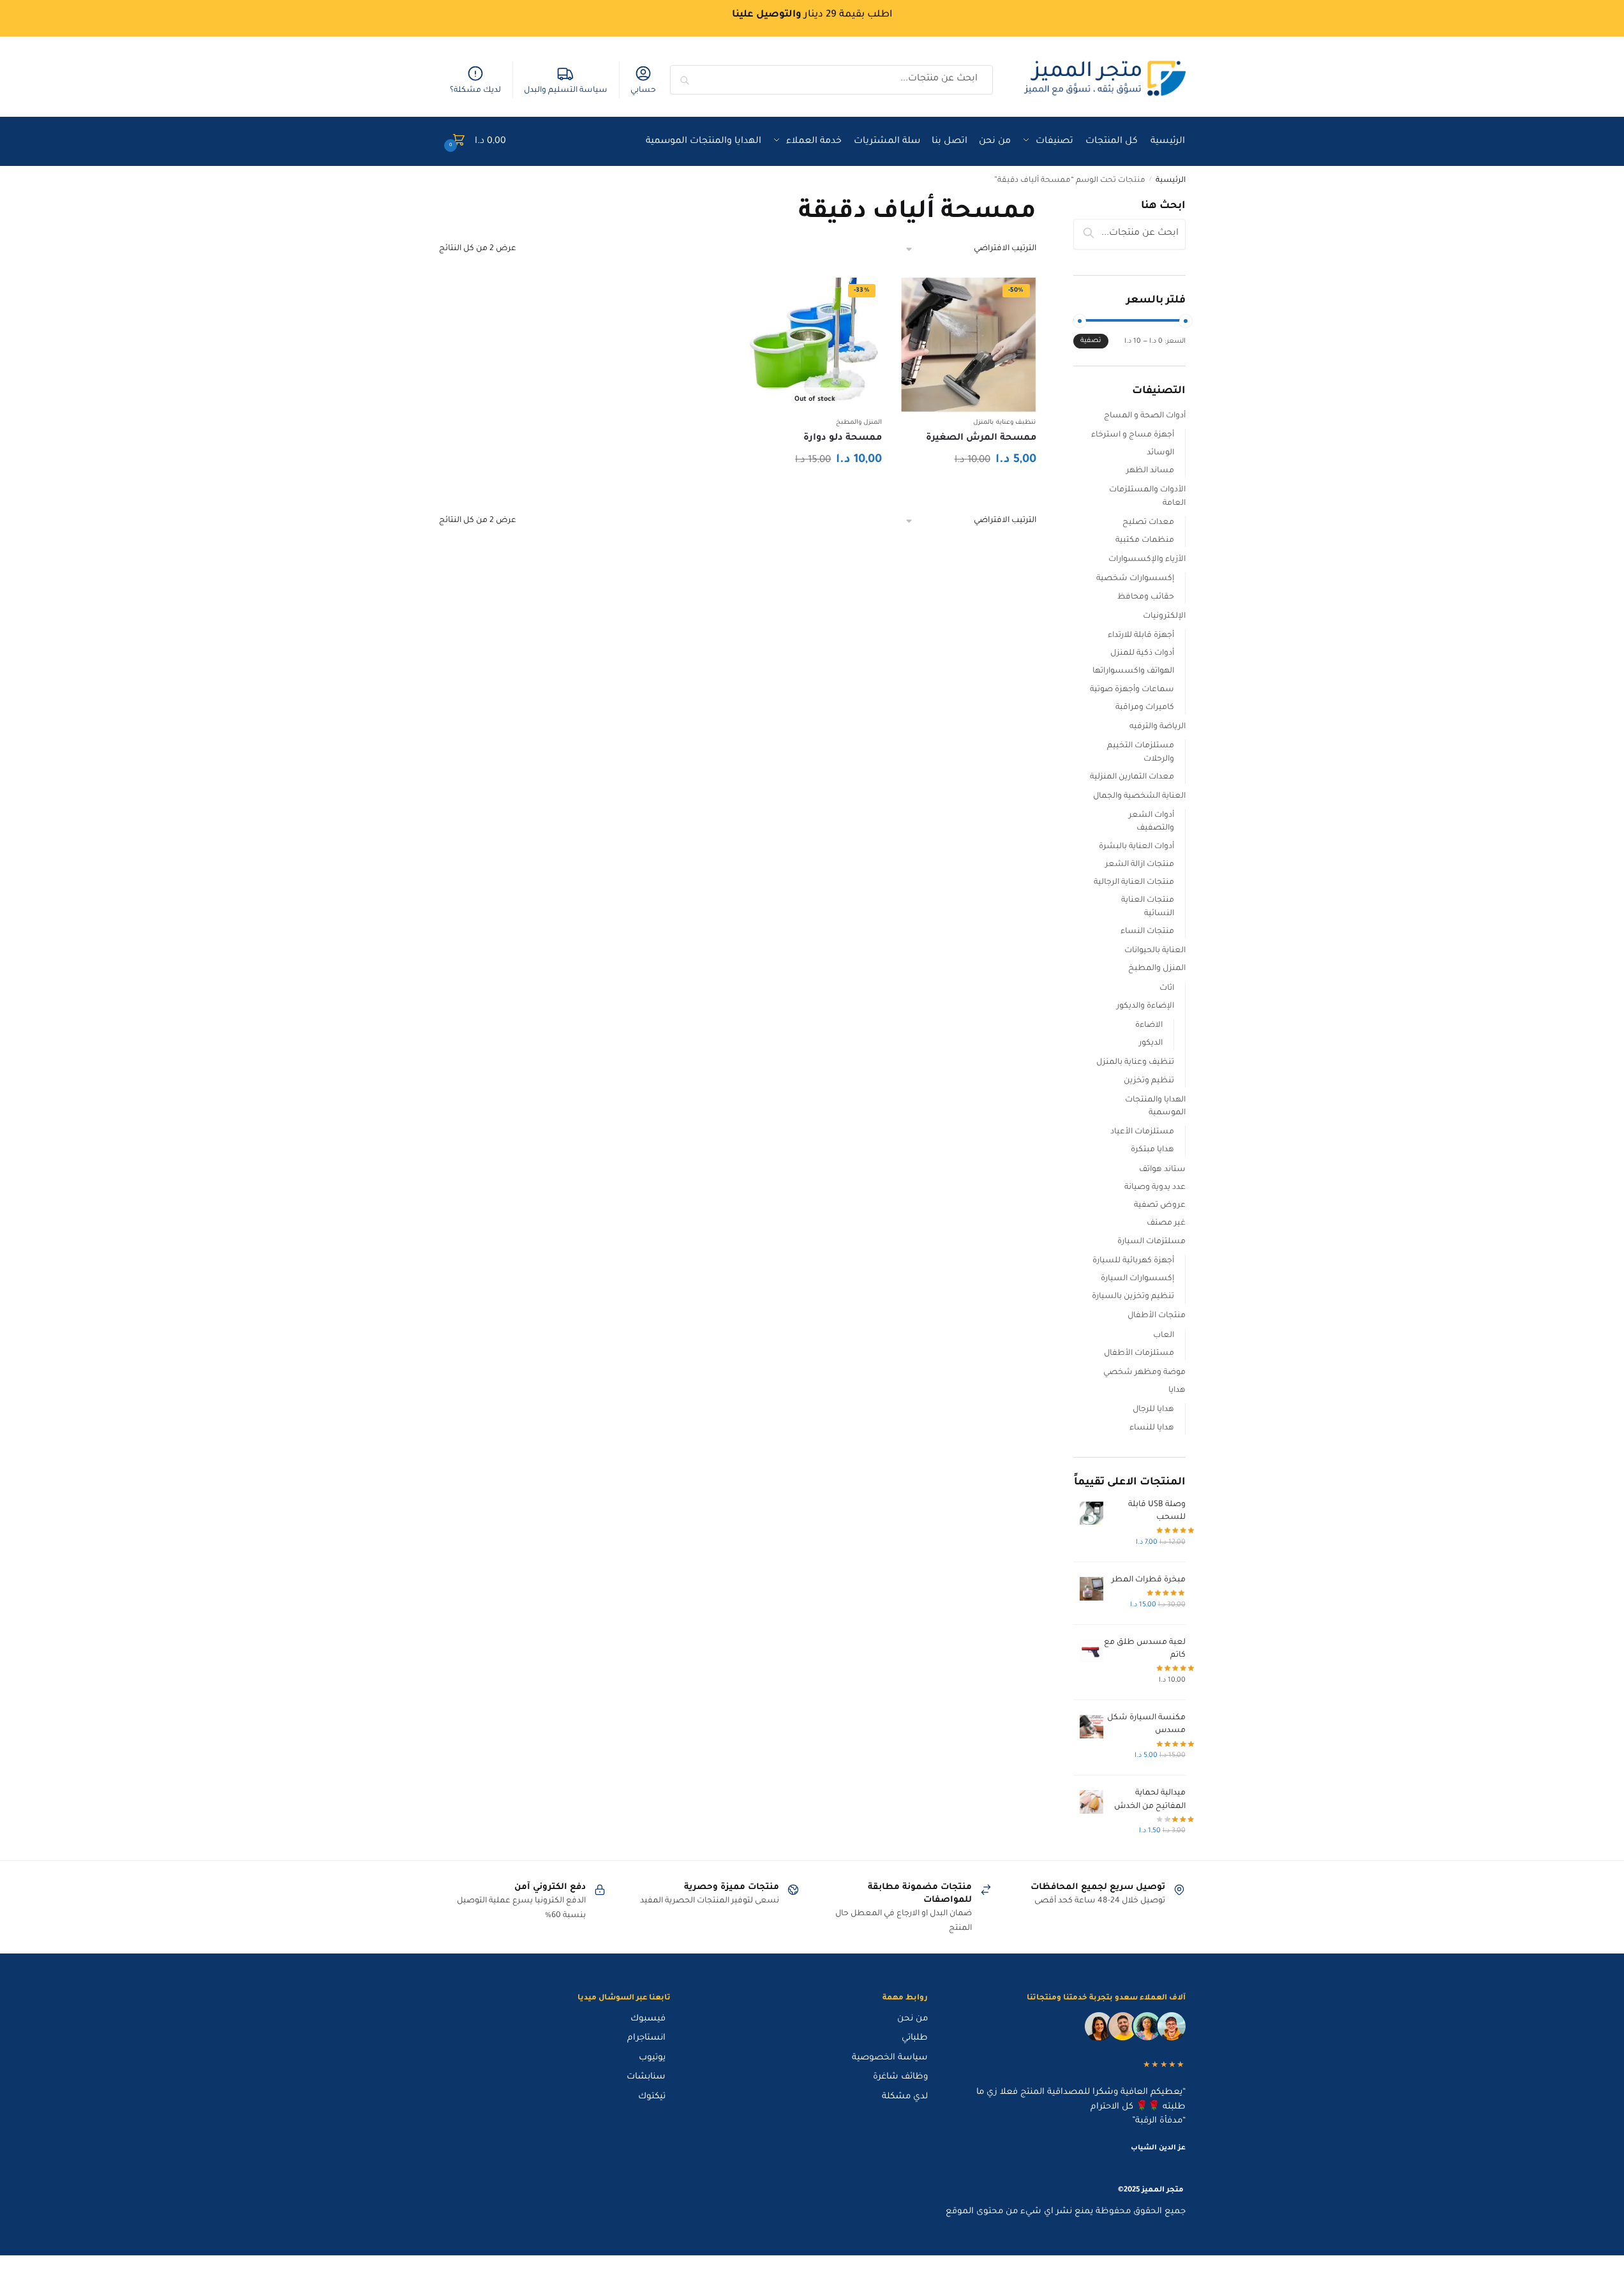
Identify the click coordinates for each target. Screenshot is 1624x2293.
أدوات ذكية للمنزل (1142, 654)
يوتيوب (652, 2058)
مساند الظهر (1150, 471)
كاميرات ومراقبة (1145, 708)
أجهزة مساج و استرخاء (1133, 435)
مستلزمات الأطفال (1139, 1354)
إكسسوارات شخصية (1135, 579)
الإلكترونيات (1164, 616)
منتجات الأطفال (1157, 1316)
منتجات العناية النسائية (1148, 907)
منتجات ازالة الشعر (1140, 865)
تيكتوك (652, 2097)
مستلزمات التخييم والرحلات (1141, 752)
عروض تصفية (1160, 1206)
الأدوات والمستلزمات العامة (1147, 497)
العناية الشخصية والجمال (1139, 796)
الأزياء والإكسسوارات (1147, 560)
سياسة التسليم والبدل (566, 91)
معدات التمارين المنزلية (1132, 777)
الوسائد (1160, 453)
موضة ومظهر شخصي (1144, 1373)
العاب (1164, 1336)
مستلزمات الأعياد (1142, 1132)
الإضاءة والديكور (1145, 1006)
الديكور (1151, 1043)
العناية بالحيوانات (1155, 951)
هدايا (1177, 1391)
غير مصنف (1166, 1223)
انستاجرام (646, 2038)
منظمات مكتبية (1145, 541)
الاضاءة (1149, 1026)
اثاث (1167, 989)
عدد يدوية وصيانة (1155, 1188)
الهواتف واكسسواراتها (1133, 671)
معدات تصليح (1148, 523)
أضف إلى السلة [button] (968, 489)
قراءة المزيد (815, 489)
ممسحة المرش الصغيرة (981, 438)
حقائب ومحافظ (1146, 597)
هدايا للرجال (1153, 1410)
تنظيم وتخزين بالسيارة (1133, 1297)
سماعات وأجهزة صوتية (1132, 690)
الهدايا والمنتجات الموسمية (1155, 1107)
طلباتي (915, 2038)
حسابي (643, 91)
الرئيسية (1171, 181)
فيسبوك (648, 2019)
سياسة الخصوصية (890, 2058)
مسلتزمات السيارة (1151, 1242)
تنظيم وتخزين (1149, 1081)
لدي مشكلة (905, 2097)
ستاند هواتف (1162, 1170)
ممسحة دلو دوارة (843, 438)
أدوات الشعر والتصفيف (1151, 822)
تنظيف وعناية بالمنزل (1004, 423)
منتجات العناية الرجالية (1134, 883)
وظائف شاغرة (900, 2077)
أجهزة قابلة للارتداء (1141, 636)
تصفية (1091, 341)
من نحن (913, 2019)
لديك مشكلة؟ (475, 91)
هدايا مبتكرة (1152, 1150)
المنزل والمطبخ (859, 423)
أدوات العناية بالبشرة (1136, 847)
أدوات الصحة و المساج (1145, 416)
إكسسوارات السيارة (1137, 1279)
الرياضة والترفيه (1158, 727)
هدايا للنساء (1152, 1428)
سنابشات (646, 2077)
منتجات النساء (1147, 932)
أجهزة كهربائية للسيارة (1133, 1261)
